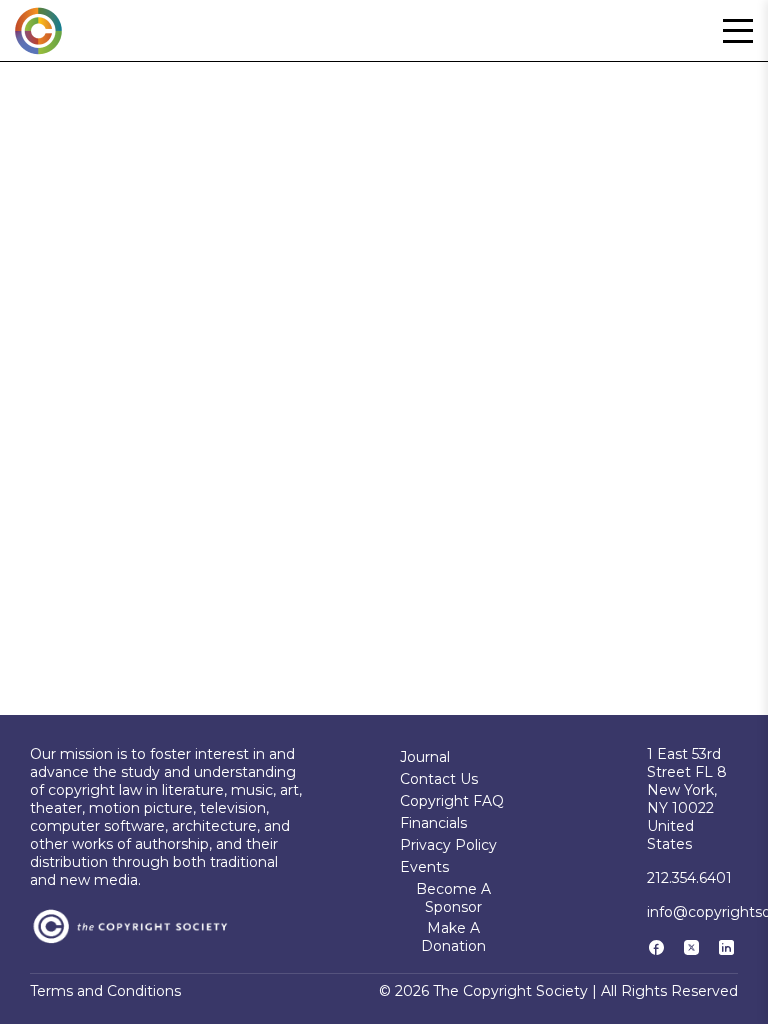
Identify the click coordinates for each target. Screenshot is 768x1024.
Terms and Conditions (105, 991)
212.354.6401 (689, 878)
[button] (738, 31)
